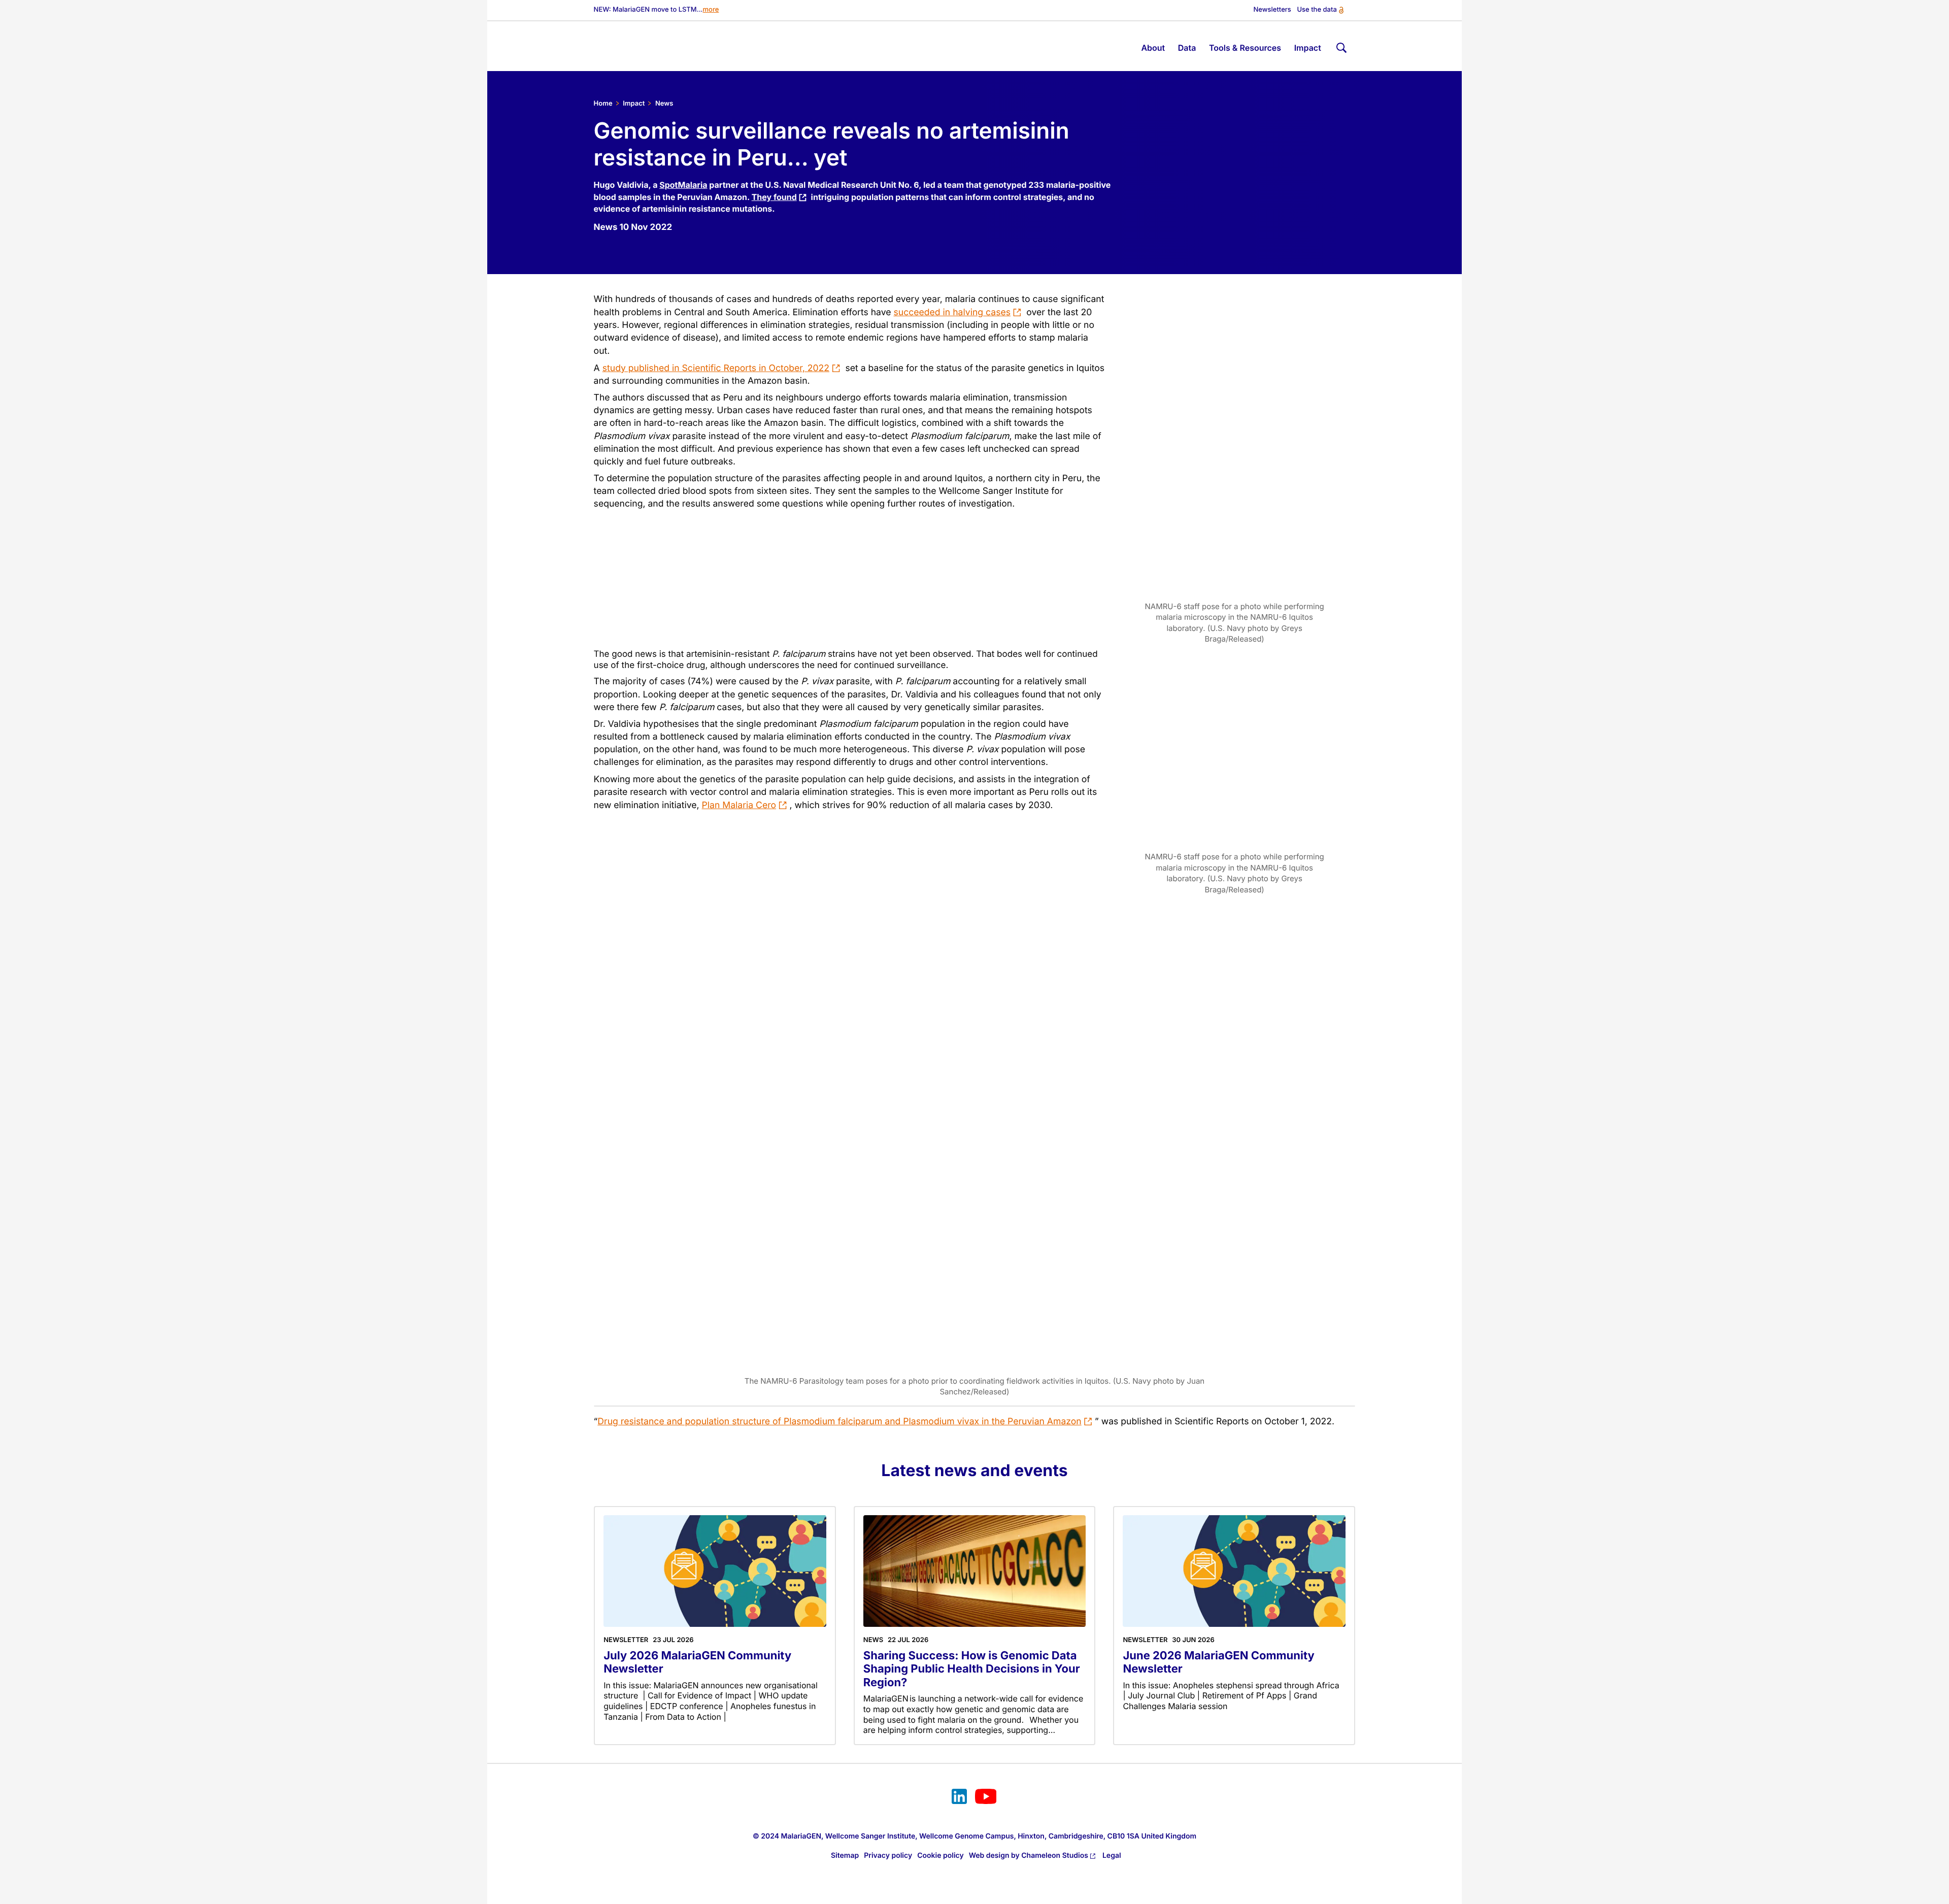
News (664, 104)
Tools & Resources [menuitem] (1245, 48)
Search (1340, 46)
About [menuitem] (1153, 48)
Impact (634, 104)
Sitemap (845, 1856)
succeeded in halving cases (952, 312)
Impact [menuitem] (1308, 48)
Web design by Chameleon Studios (1029, 1856)
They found (774, 197)
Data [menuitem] (1187, 48)
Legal (1112, 1856)
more (711, 10)
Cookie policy (940, 1856)
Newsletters (1272, 10)
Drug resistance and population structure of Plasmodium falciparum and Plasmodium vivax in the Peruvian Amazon (839, 1422)
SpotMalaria (683, 185)
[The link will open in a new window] (959, 1798)
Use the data (1317, 10)
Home (603, 104)
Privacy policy (888, 1856)
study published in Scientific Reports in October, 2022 (716, 368)
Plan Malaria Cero (739, 805)
